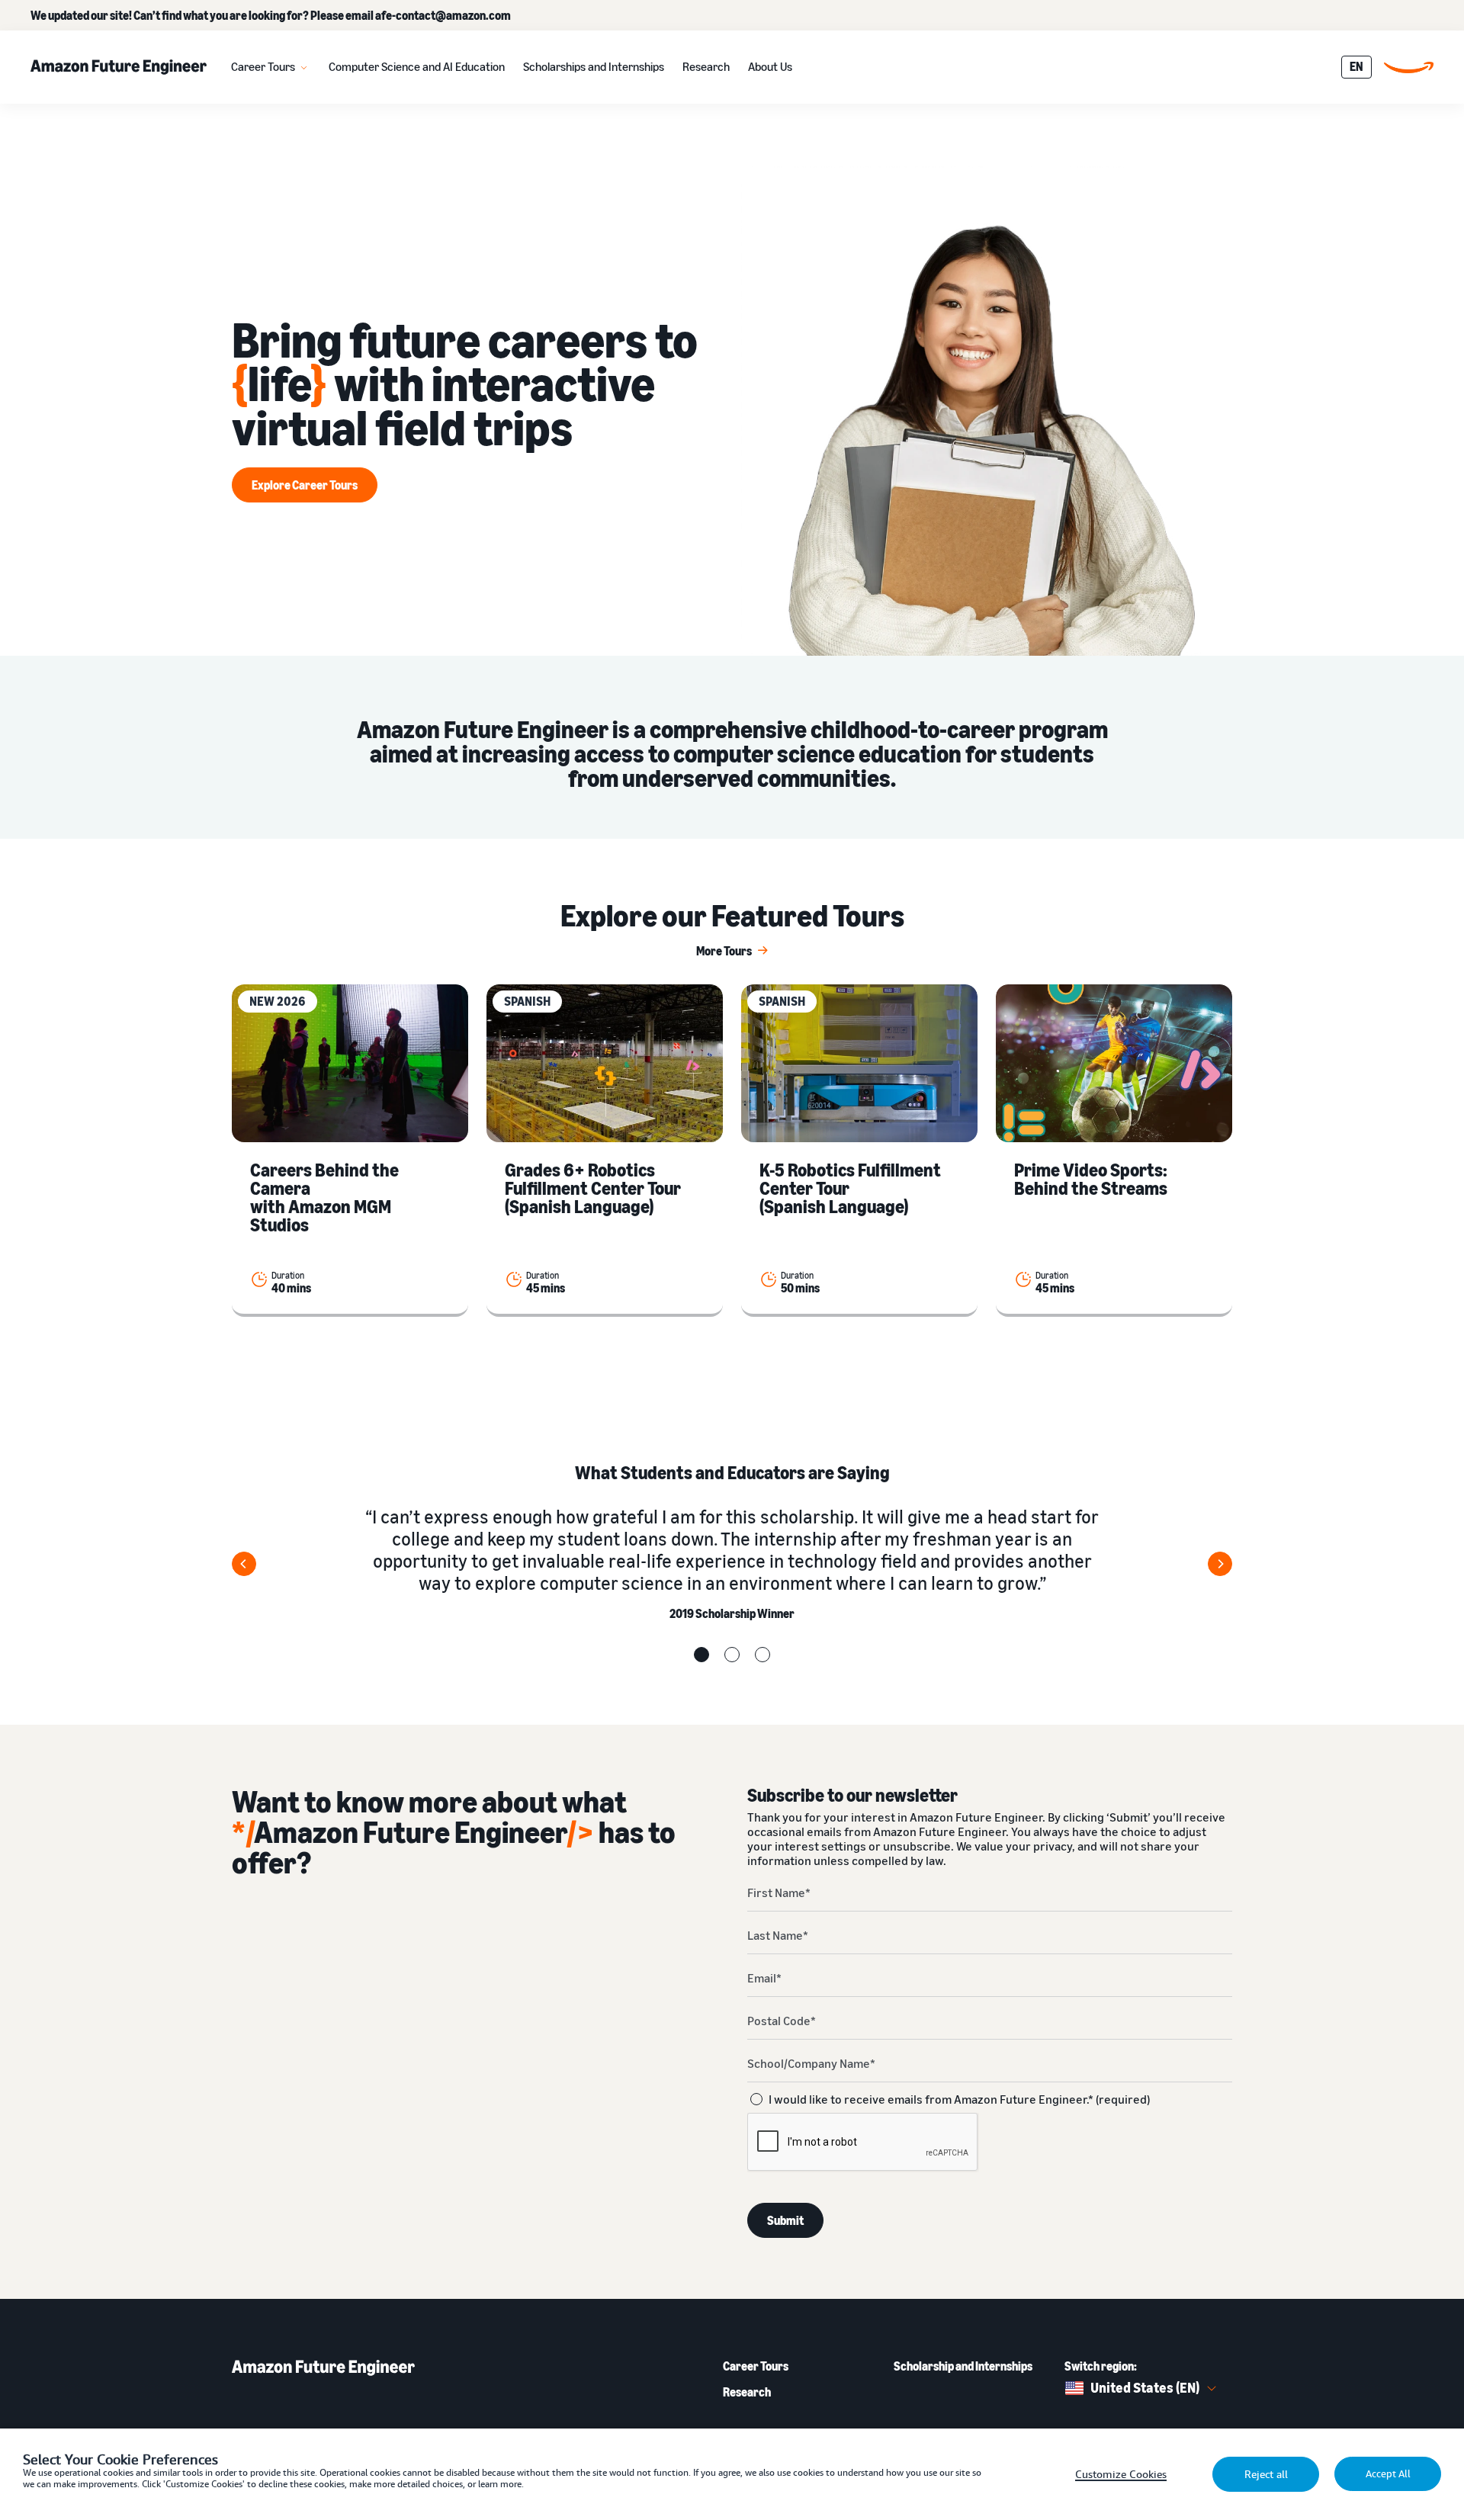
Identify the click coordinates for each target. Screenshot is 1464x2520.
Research (706, 66)
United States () (1145, 2387)
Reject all (1266, 2474)
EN (1356, 66)
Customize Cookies (1121, 2474)
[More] (304, 67)
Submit (785, 2220)
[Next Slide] (1220, 1564)
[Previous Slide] (244, 1564)
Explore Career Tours (305, 485)
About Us (770, 66)
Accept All (1388, 2474)
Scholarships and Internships (594, 66)
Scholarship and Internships (963, 2366)
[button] (701, 1655)
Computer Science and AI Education (417, 66)
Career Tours (263, 66)
